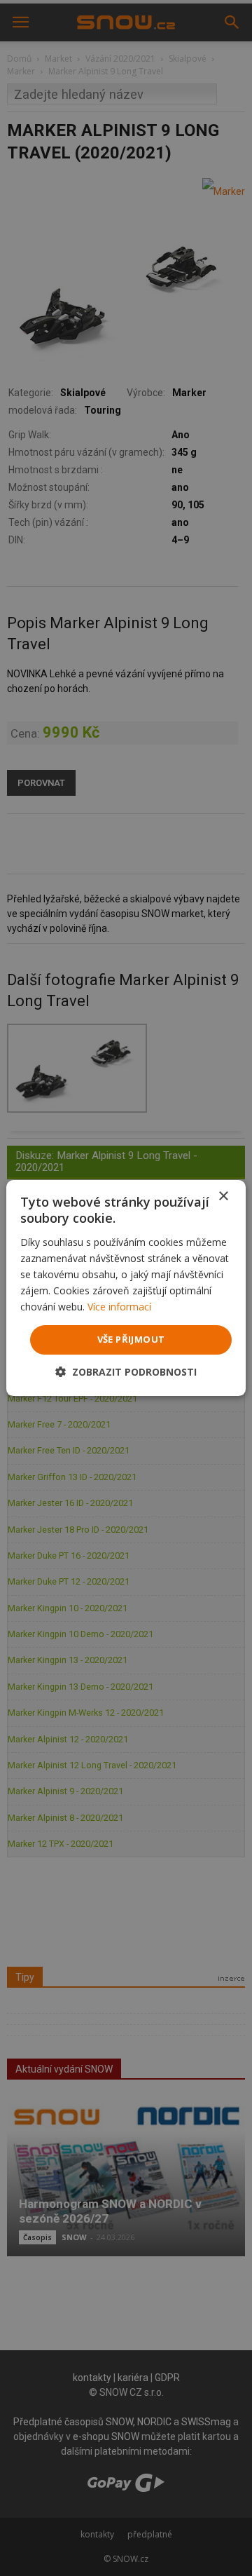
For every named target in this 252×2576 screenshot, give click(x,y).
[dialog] (126, 1288)
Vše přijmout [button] (131, 1339)
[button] (126, 1372)
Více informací (119, 1307)
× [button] (223, 1197)
